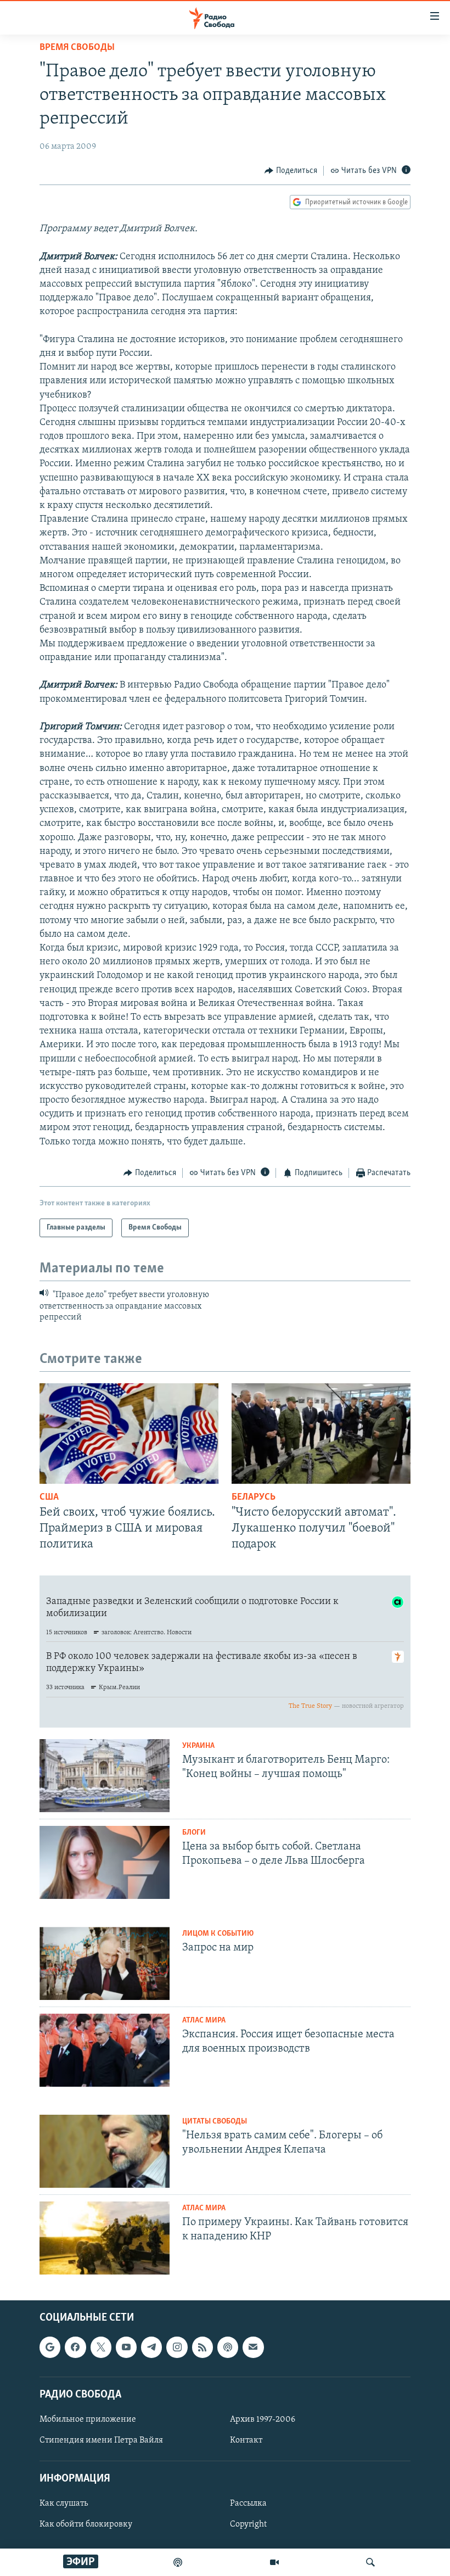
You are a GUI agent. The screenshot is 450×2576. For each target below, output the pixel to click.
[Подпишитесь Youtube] (126, 2347)
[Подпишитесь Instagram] (177, 2347)
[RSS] (203, 2347)
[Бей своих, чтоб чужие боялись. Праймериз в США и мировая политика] (129, 1434)
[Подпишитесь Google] (50, 2347)
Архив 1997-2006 (263, 2419)
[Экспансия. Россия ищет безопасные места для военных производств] (105, 2050)
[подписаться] (253, 2347)
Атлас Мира (204, 2021)
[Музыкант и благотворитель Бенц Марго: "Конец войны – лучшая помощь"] (105, 1776)
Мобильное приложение (88, 2419)
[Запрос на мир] (105, 1963)
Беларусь (254, 1497)
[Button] (291, 171)
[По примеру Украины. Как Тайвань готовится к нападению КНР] (105, 2238)
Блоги (194, 1833)
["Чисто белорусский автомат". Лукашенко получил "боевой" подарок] (321, 1434)
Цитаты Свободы (215, 2122)
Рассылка (248, 2504)
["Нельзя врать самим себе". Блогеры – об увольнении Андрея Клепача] (105, 2151)
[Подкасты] (228, 2347)
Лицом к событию (218, 1934)
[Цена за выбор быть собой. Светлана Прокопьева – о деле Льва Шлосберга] (105, 1862)
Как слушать (64, 2504)
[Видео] (274, 2562)
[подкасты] (178, 2562)
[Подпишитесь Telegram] (151, 2347)
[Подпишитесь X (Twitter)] (101, 2347)
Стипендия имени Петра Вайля (101, 2440)
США (49, 1497)
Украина (198, 1746)
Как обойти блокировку (86, 2525)
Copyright (248, 2525)
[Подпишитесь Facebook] (75, 2347)
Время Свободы (77, 48)
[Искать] (370, 2562)
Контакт (246, 2440)
